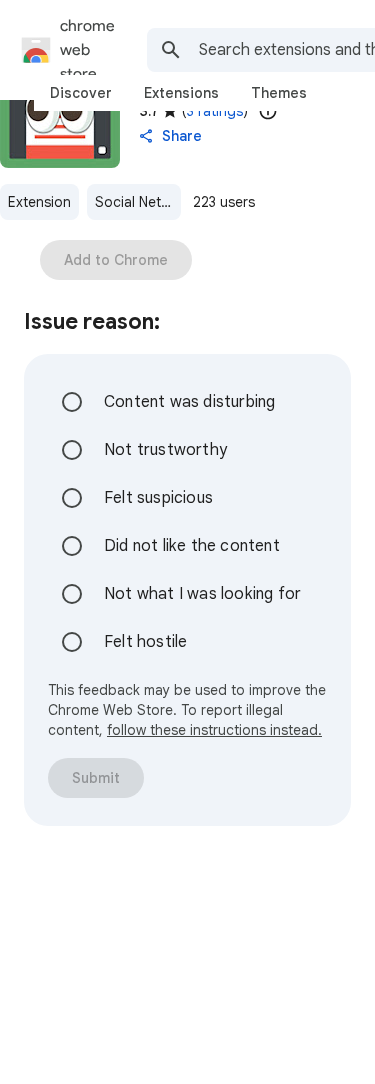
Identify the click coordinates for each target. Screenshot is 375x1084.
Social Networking (138, 202)
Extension (39, 202)
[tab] (81, 93)
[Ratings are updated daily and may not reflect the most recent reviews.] (268, 111)
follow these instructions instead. (214, 730)
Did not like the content (192, 546)
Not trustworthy (165, 450)
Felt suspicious (158, 498)
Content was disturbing (189, 402)
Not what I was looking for (202, 594)
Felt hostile (145, 642)
